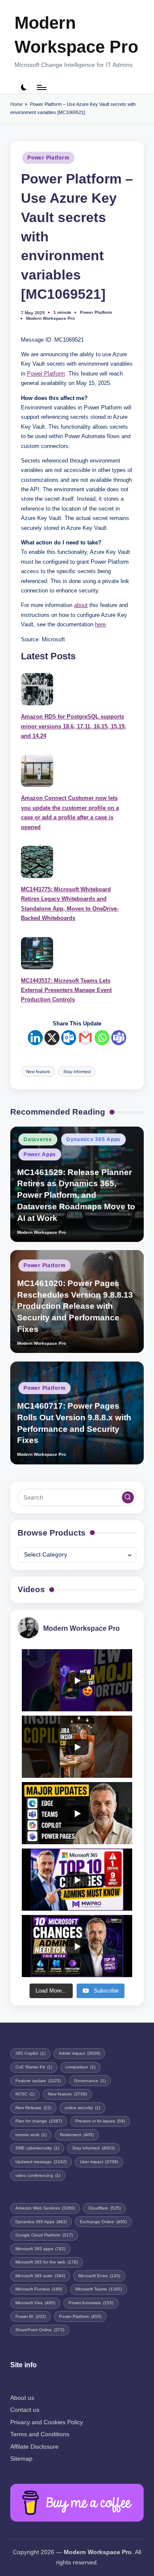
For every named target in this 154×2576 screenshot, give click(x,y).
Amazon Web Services (45, 2208)
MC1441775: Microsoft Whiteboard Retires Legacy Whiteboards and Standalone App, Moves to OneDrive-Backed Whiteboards (70, 904)
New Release (33, 2108)
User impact (99, 2162)
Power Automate (91, 2303)
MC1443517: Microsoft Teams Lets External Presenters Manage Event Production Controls (66, 990)
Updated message (41, 2162)
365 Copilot (30, 2053)
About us (22, 2398)
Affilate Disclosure (34, 2447)
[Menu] (41, 87)
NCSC (25, 2094)
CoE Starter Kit (34, 2067)
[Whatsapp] (102, 1038)
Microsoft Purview (39, 2289)
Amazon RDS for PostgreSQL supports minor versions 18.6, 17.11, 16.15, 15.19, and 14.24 (74, 726)
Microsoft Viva (35, 2303)
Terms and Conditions (40, 2434)
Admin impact (79, 2053)
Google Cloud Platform (44, 2235)
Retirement (77, 2135)
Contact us (25, 2410)
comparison (80, 2067)
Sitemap (21, 2459)
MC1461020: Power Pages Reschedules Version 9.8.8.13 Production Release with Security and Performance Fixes (75, 1306)
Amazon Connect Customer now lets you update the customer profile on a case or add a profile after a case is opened (70, 812)
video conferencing (38, 2175)
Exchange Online (103, 2222)
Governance (90, 2081)
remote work (31, 2135)
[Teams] (119, 1038)
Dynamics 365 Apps (93, 1139)
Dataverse (38, 1139)
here (100, 624)
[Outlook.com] (69, 1038)
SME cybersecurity (37, 2148)
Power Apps (40, 1154)
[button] (128, 1497)
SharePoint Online (40, 2330)
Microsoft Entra (99, 2276)
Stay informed (77, 1072)
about (81, 605)
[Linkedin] (35, 1038)
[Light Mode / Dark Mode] (24, 87)
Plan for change (39, 2121)
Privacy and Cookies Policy (47, 2422)
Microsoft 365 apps (40, 2249)
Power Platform (48, 158)
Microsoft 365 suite (40, 2276)
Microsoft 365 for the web (47, 2262)
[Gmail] (85, 1038)
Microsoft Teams (99, 2289)
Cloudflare (104, 2208)
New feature (38, 1072)
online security (82, 2108)
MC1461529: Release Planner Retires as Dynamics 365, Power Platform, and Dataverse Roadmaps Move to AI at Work (76, 1195)
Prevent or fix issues (100, 2121)
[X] (52, 1038)
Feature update (38, 2081)
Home (16, 104)
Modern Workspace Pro (76, 35)
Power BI (31, 2316)
